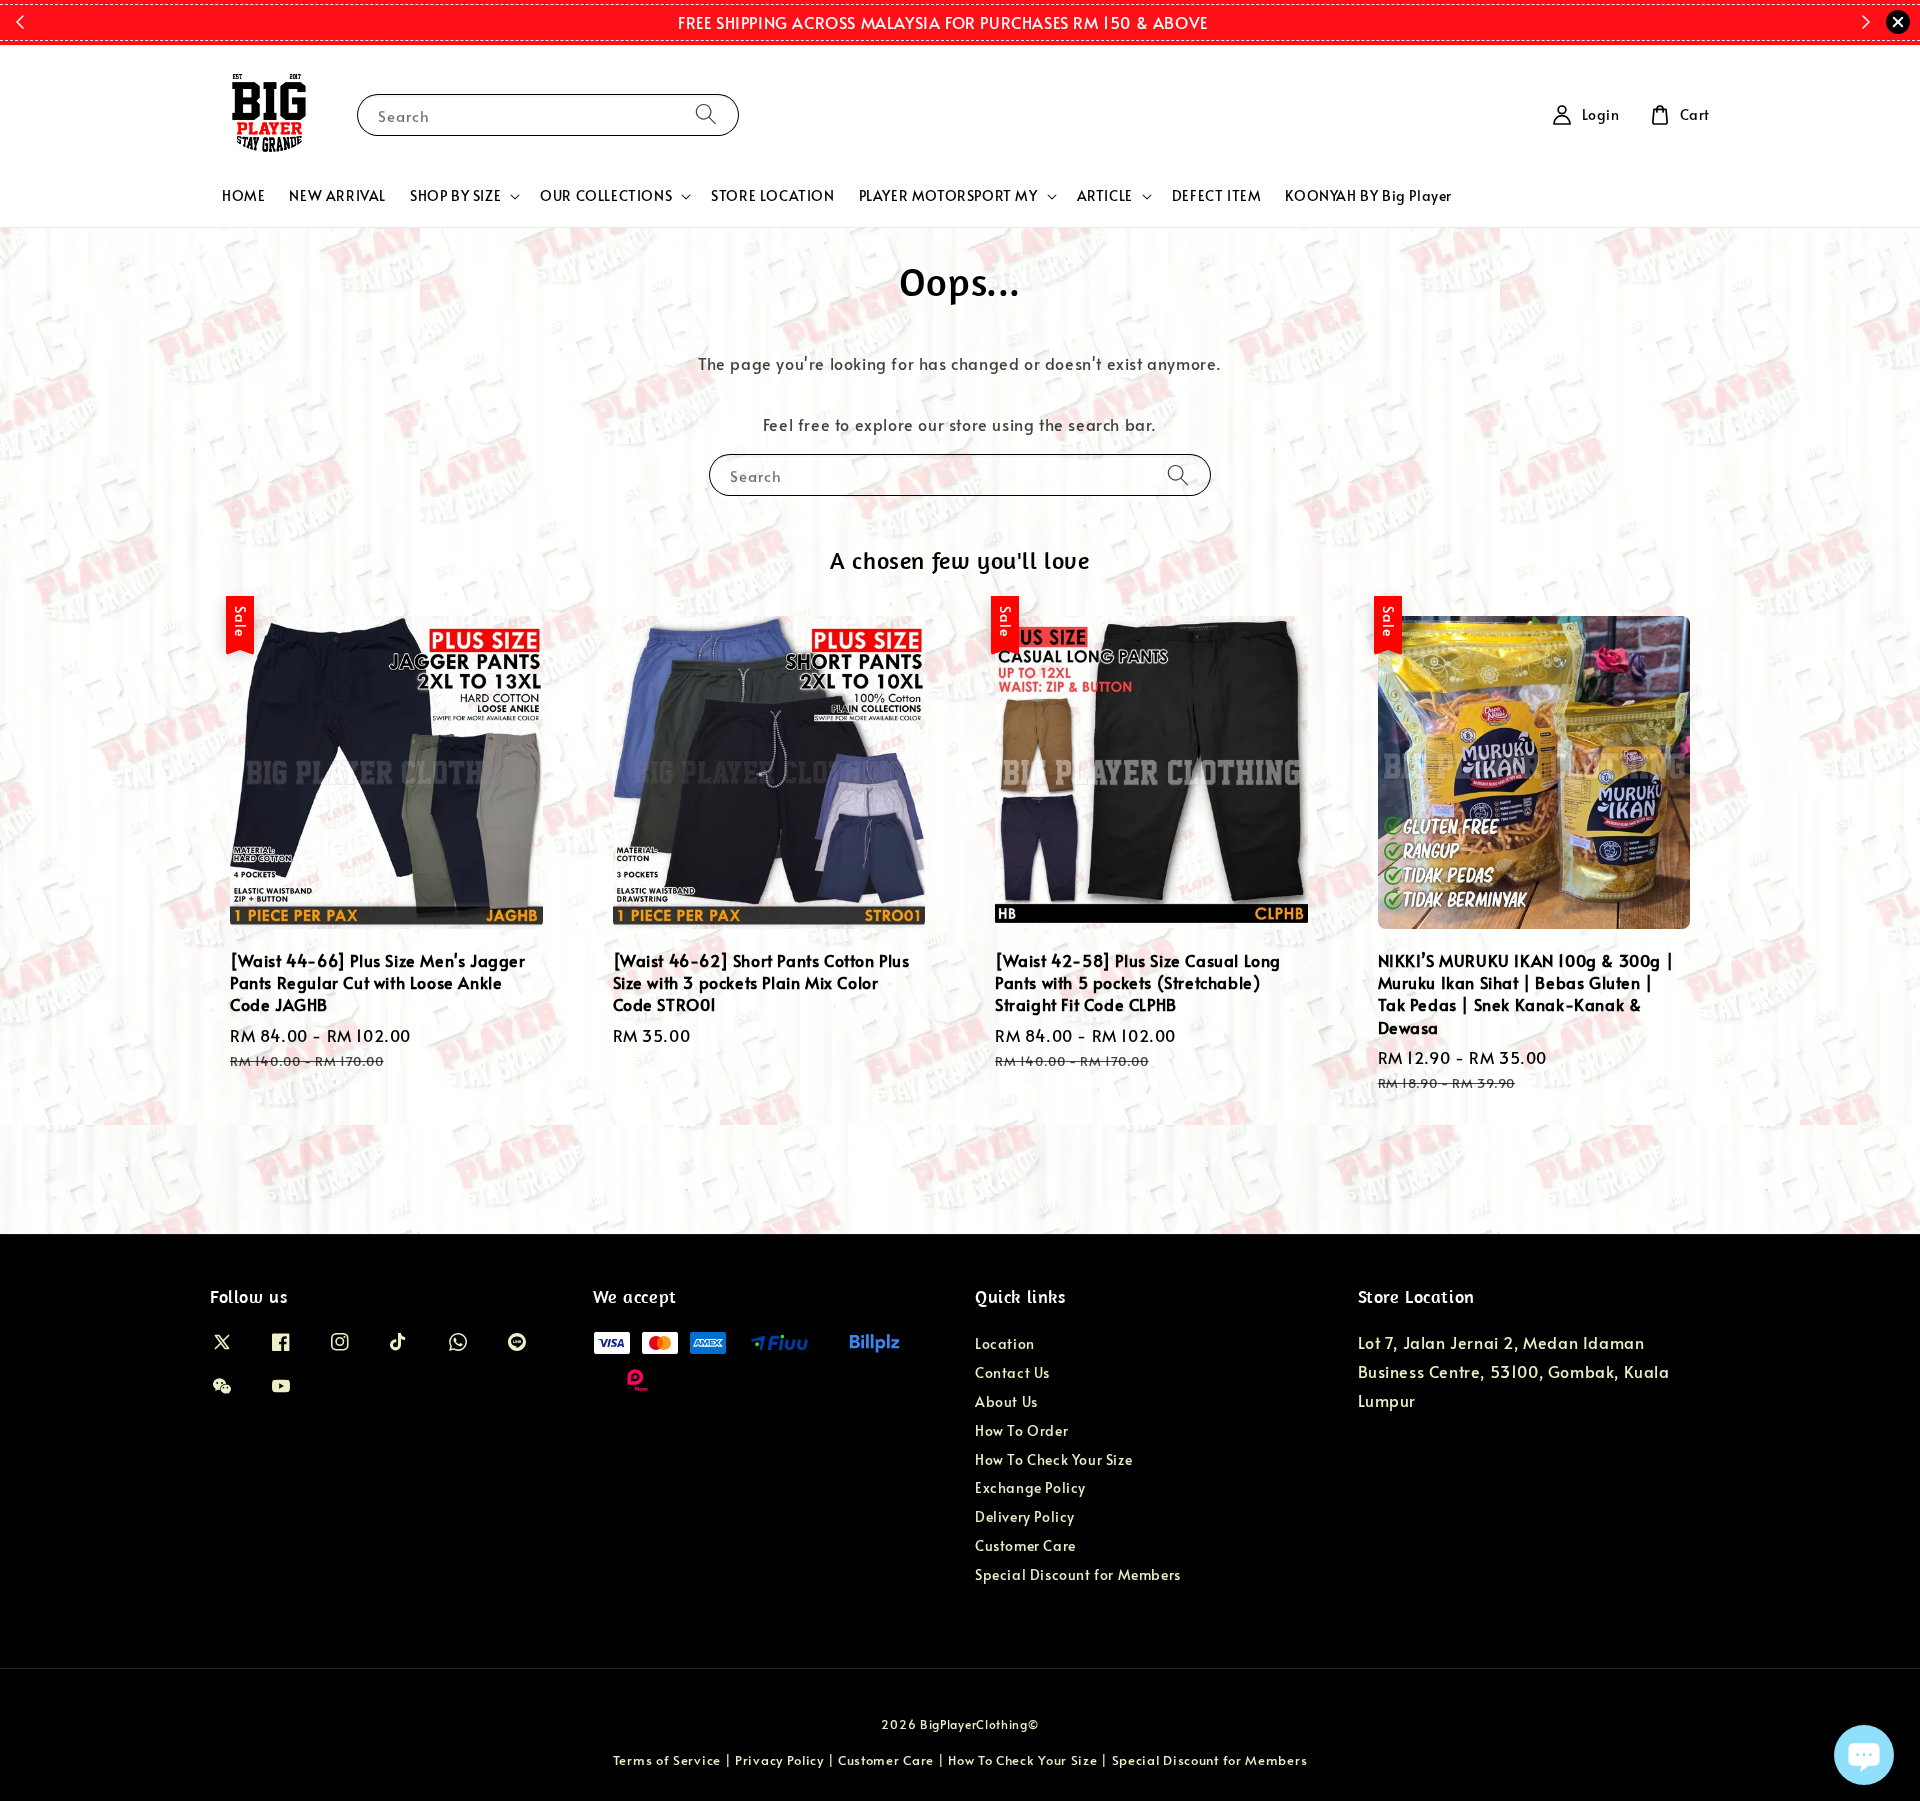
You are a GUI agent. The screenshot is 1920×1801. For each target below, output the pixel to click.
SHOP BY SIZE (455, 196)
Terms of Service (667, 1760)
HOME (243, 195)
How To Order (1021, 1430)
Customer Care (1025, 1545)
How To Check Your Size (1053, 1459)
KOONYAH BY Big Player (1368, 195)
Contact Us (1012, 1372)
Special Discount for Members (1078, 1574)
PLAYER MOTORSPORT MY (948, 196)
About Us (1006, 1401)
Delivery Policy (1025, 1516)
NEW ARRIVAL (337, 195)
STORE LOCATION (772, 195)
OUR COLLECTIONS (606, 196)
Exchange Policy (1030, 1487)
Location (1005, 1344)
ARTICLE (1105, 196)
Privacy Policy (779, 1760)
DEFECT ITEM (1217, 195)
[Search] (706, 114)
